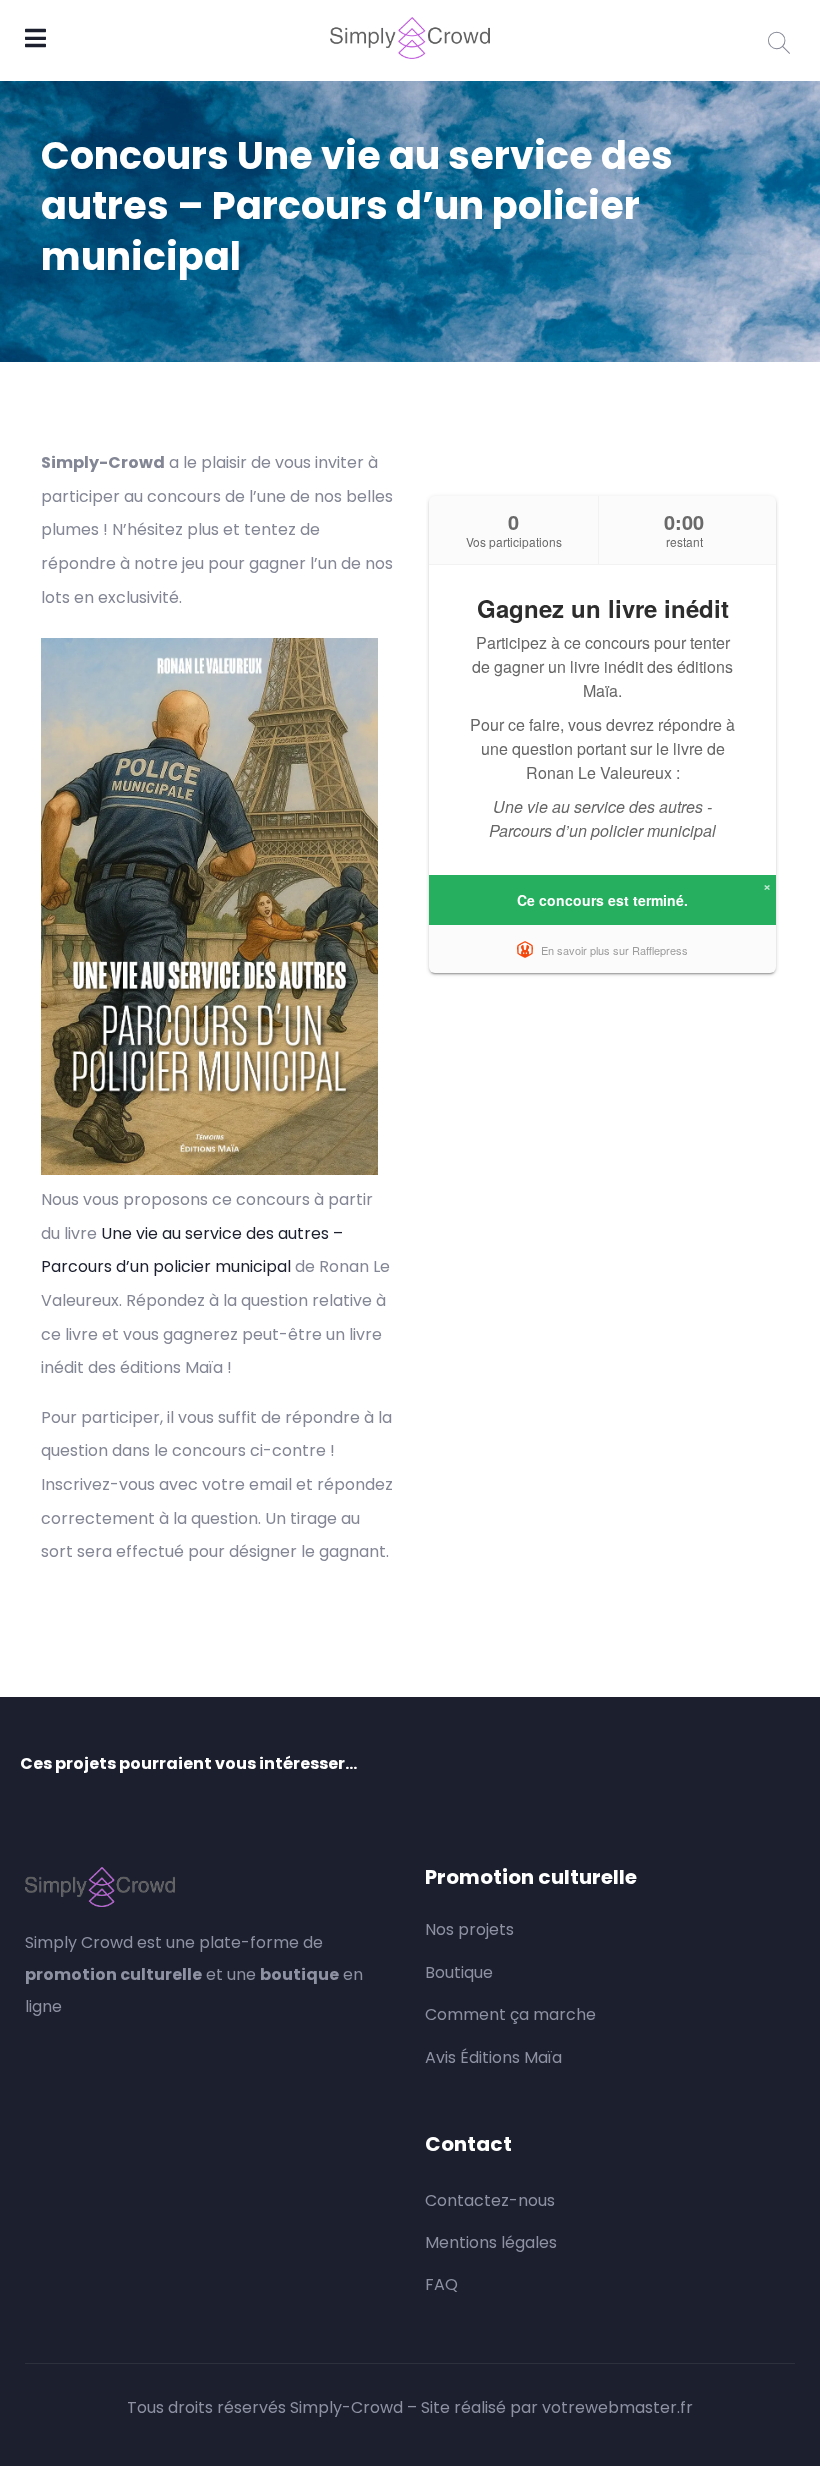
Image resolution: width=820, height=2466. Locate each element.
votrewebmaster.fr (617, 2407)
